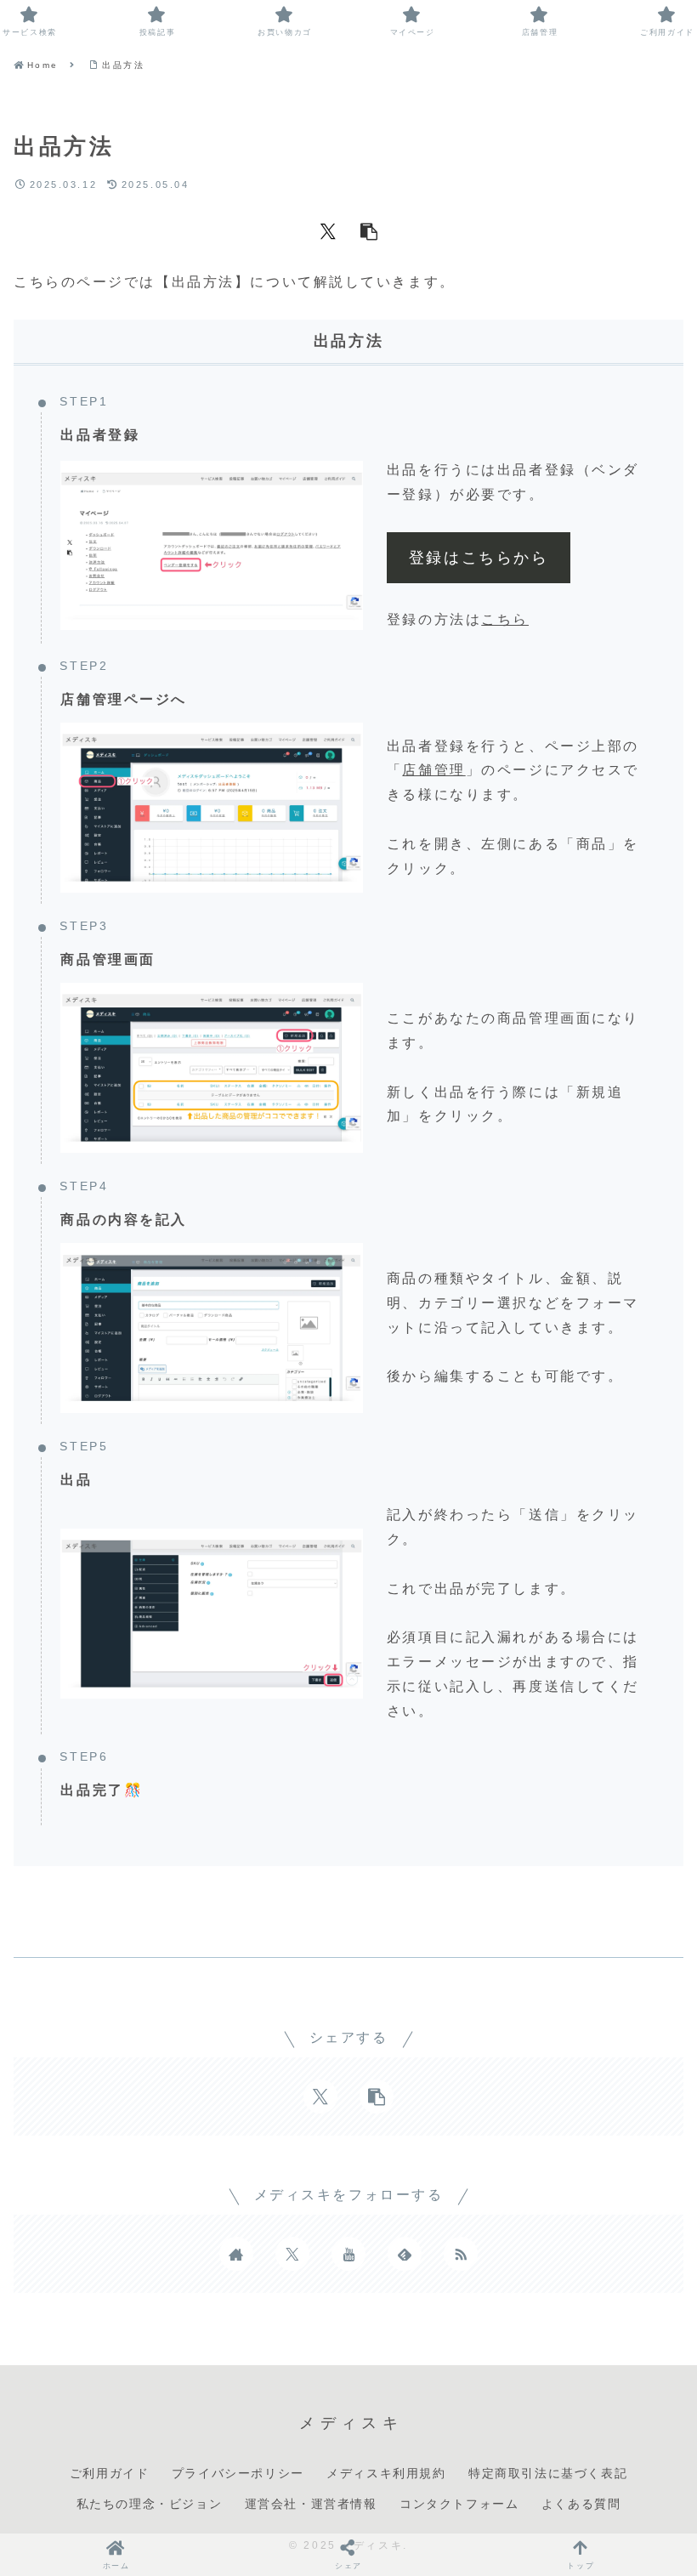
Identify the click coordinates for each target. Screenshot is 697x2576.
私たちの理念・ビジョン (150, 2504)
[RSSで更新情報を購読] (461, 2254)
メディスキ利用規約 (386, 2473)
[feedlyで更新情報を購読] (405, 2254)
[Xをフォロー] (292, 2254)
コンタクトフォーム (459, 2504)
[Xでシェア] (328, 230)
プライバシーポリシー (238, 2473)
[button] (369, 230)
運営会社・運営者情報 (311, 2504)
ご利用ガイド (110, 2473)
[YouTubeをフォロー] (348, 2254)
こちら (505, 619)
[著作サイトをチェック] (236, 2254)
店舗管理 (433, 770)
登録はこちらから (479, 558)
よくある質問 (581, 2504)
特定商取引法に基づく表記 (548, 2473)
